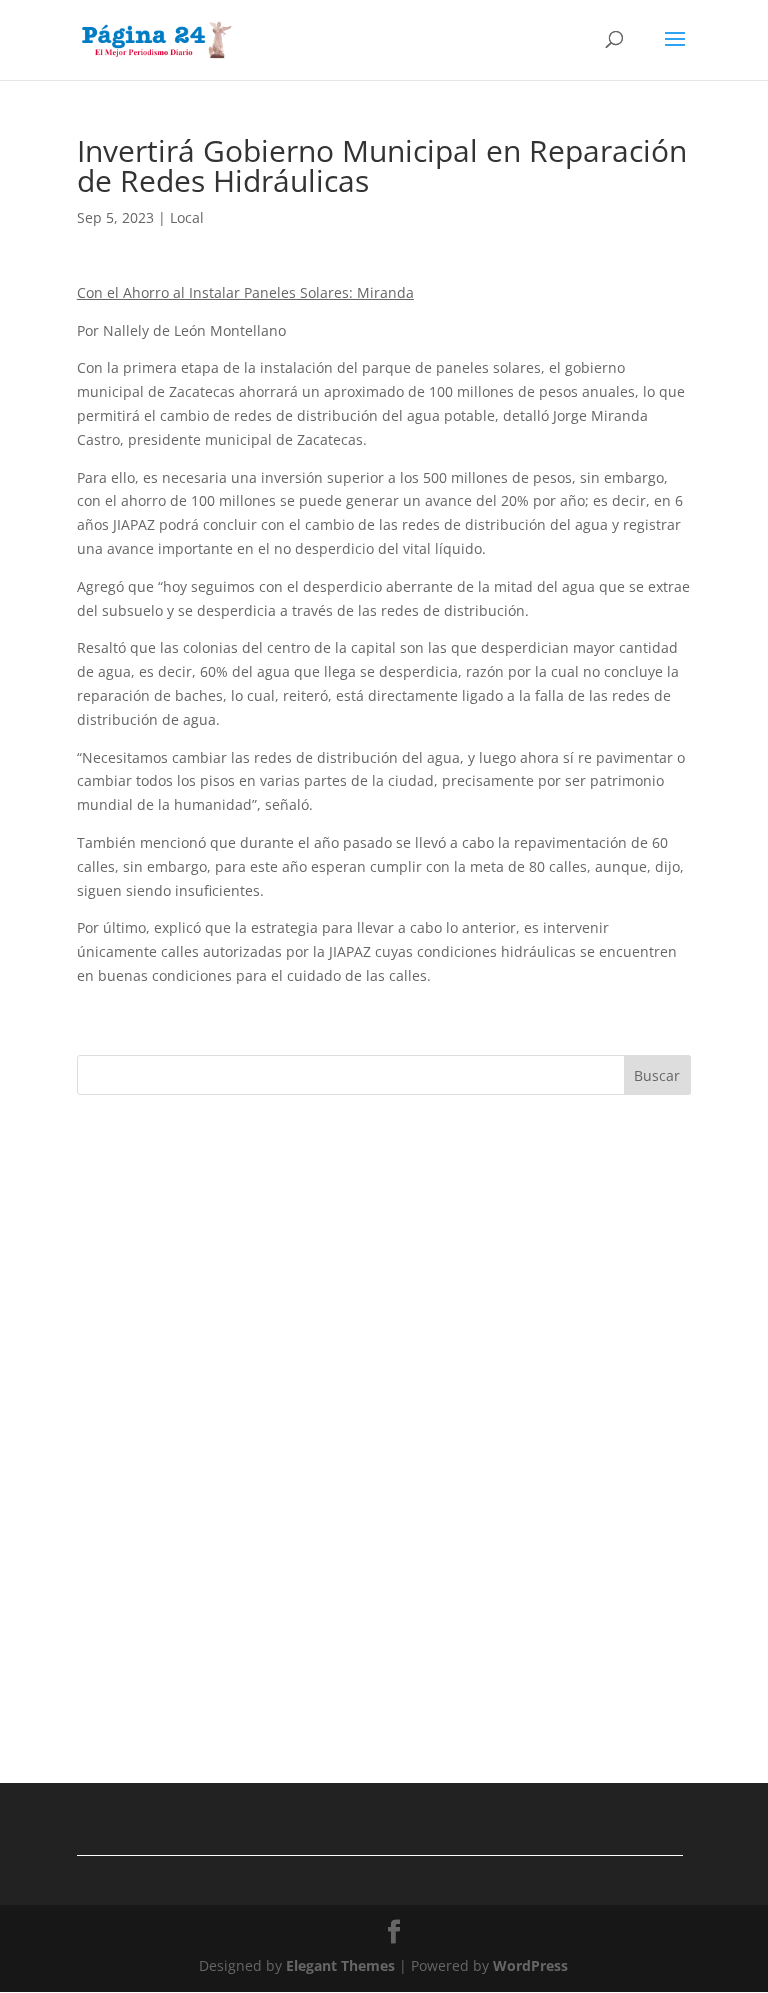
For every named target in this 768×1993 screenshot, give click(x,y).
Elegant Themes (340, 1965)
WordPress (530, 1965)
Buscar (657, 1075)
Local (187, 217)
